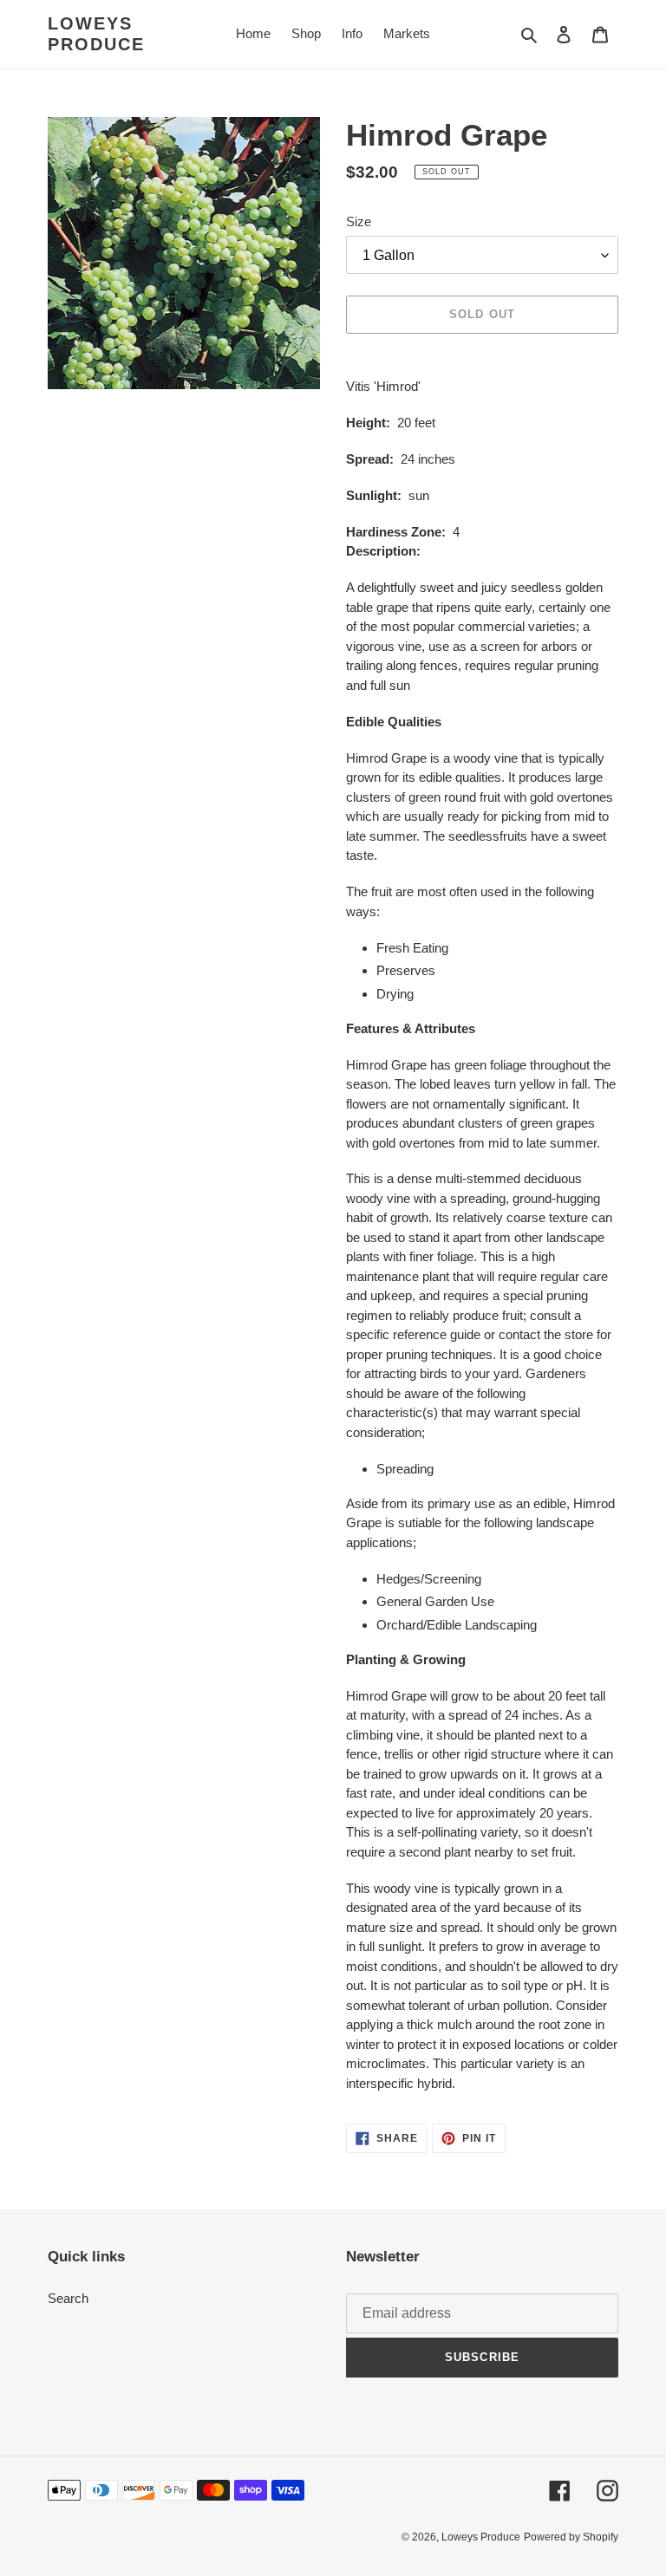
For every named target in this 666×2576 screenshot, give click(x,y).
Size (359, 221)
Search (68, 2298)
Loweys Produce (96, 34)
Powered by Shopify (571, 2537)
